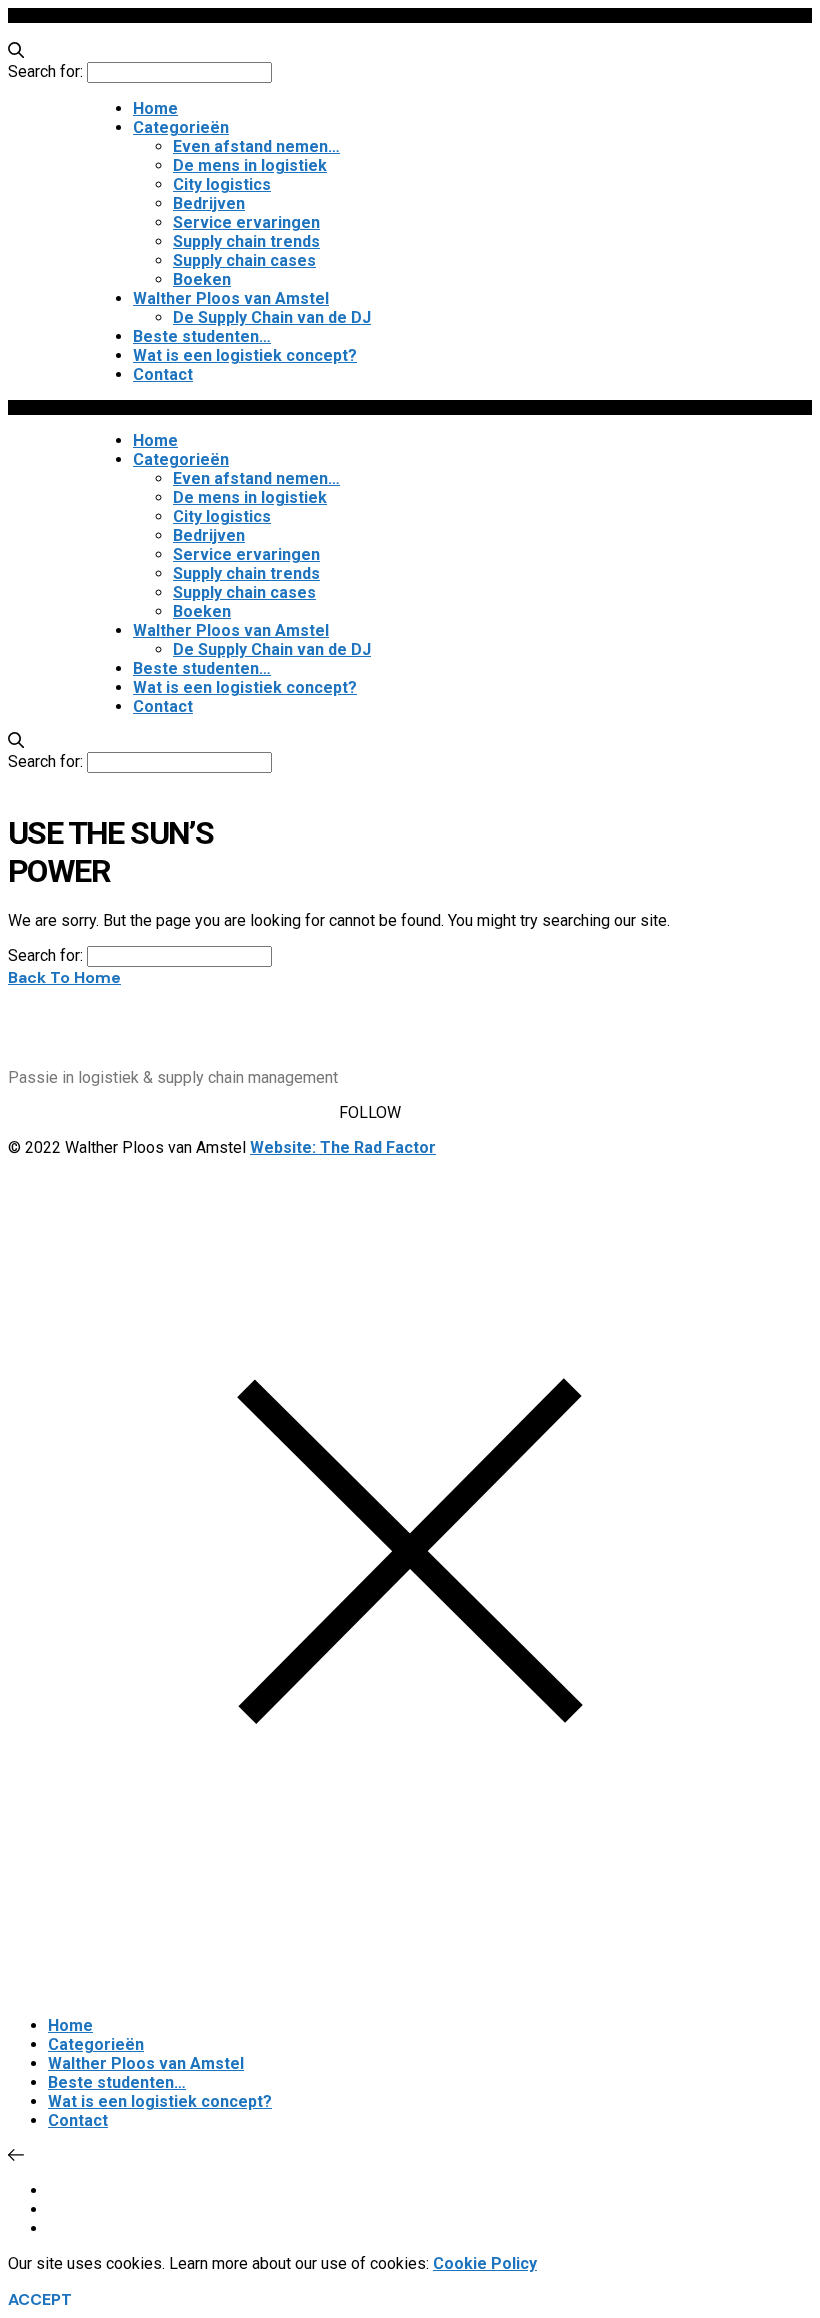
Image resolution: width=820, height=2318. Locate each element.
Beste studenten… (202, 336)
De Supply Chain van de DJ (272, 317)
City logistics (222, 184)
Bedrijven (209, 203)
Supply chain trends (246, 241)
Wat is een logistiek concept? (245, 355)
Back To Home (64, 977)
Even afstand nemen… (256, 146)
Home (155, 108)
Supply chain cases (244, 260)
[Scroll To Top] (16, 2155)
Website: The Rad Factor (343, 1147)
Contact (163, 374)
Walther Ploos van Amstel (231, 298)
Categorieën (181, 127)
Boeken (202, 279)
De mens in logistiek (250, 165)
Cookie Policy (485, 2263)
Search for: (45, 71)
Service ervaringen (246, 222)
